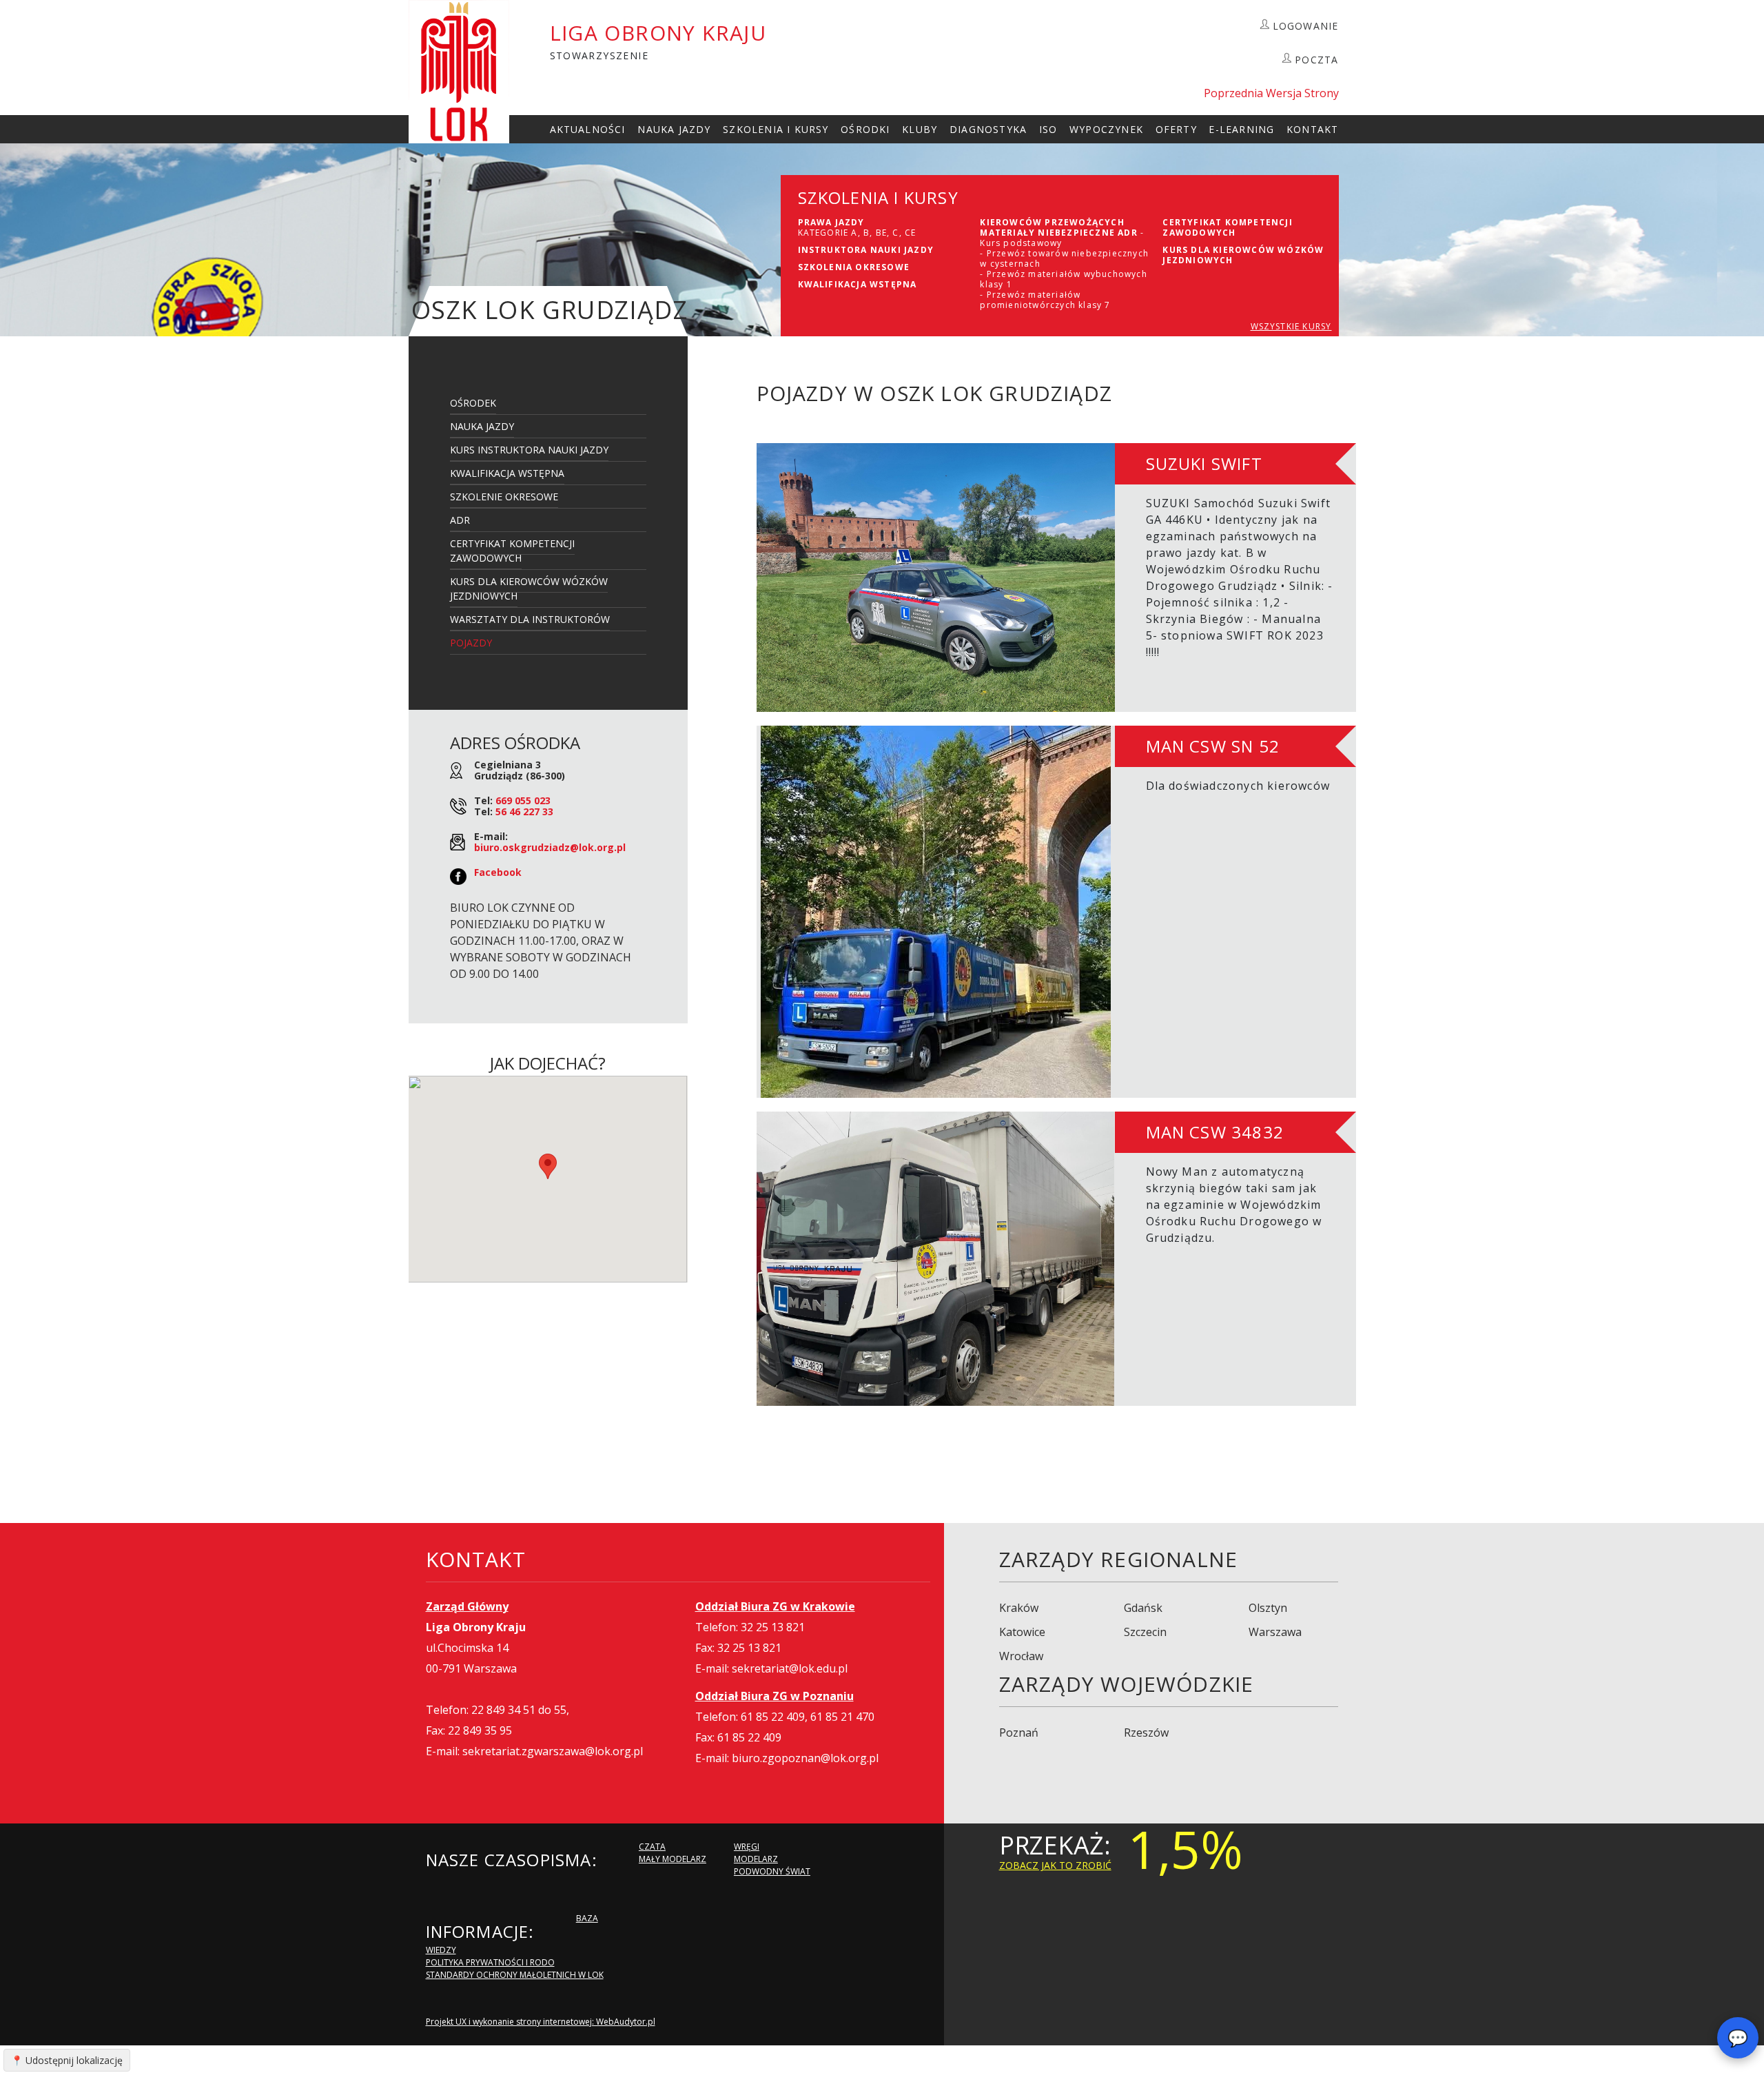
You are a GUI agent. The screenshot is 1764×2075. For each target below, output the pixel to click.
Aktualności (588, 129)
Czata (652, 1847)
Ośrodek (473, 403)
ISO (1048, 129)
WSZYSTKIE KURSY (1291, 326)
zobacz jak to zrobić (1055, 1865)
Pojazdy (471, 643)
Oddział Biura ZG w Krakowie (775, 1606)
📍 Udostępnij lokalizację (67, 2060)
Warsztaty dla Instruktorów (530, 619)
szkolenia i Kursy (776, 129)
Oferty (1176, 129)
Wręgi (747, 1847)
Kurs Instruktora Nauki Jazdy (529, 450)
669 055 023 (523, 800)
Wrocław (1021, 1656)
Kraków (1019, 1608)
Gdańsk (1143, 1608)
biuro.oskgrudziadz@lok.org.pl (550, 847)
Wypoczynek (1106, 129)
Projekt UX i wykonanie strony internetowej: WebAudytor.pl (541, 2022)
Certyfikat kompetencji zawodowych (512, 551)
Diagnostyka (988, 129)
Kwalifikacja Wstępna (507, 473)
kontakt (1312, 129)
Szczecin (1145, 1632)
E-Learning (1241, 129)
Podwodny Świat (772, 1871)
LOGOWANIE (1306, 26)
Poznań (1019, 1732)
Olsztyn (1268, 1608)
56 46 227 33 (524, 811)
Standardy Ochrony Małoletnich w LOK (515, 1975)
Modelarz (756, 1859)
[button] (548, 1166)
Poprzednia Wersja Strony (1271, 93)
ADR (460, 520)
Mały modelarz (673, 1859)
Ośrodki (865, 129)
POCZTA (1316, 60)
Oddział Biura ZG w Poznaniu (775, 1696)
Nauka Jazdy (674, 129)
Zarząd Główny (467, 1606)
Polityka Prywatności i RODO (490, 1962)
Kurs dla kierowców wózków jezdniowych (529, 589)
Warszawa (1275, 1632)
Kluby (920, 129)
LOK (459, 72)
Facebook (498, 872)
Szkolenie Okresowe (504, 497)
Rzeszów (1146, 1732)
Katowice (1022, 1632)
